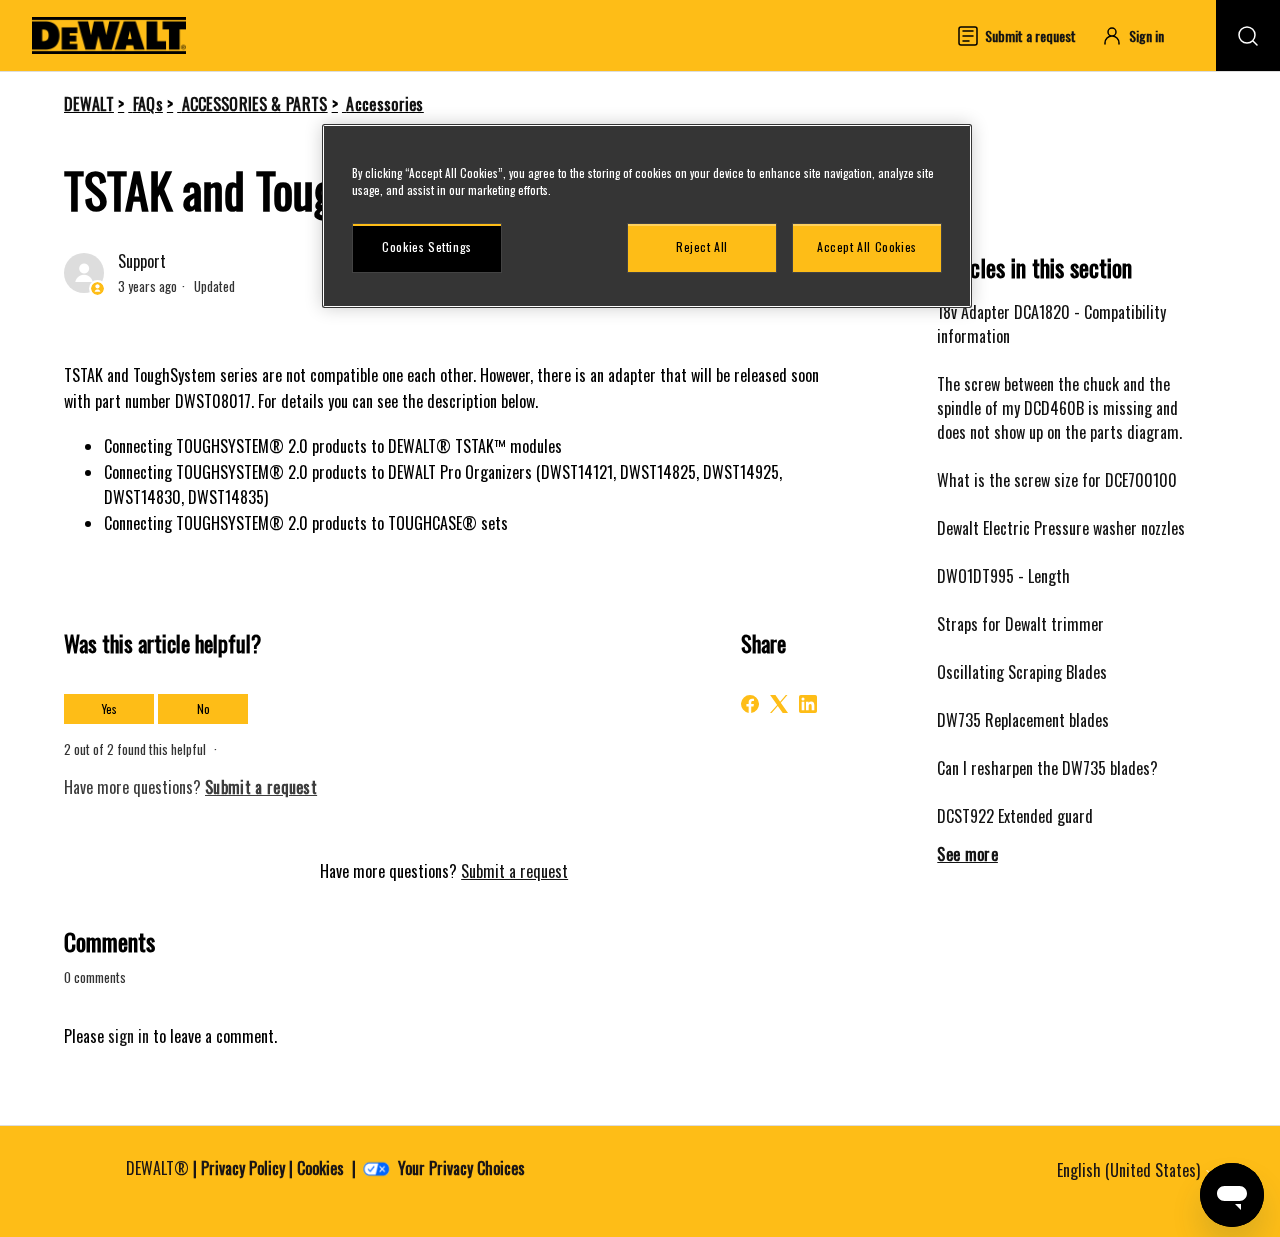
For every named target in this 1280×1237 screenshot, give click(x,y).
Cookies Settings (427, 246)
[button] (1142, 35)
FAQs (148, 104)
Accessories (385, 104)
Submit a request (514, 871)
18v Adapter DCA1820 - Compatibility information (1051, 324)
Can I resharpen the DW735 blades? (1047, 768)
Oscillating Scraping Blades (1022, 672)
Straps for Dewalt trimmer (1020, 624)
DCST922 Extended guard (1015, 816)
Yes (109, 708)
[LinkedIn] (808, 704)
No (203, 708)
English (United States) (1130, 1170)
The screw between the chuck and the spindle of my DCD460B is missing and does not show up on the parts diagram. (1059, 408)
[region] (647, 216)
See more (967, 854)
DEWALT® (157, 1168)
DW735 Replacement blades (1023, 720)
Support (142, 261)
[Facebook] (750, 704)
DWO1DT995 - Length (1003, 576)
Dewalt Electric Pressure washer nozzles (1061, 528)
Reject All (702, 246)
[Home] (109, 35)
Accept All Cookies (867, 246)
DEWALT (89, 104)
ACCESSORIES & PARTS (255, 104)
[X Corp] (779, 704)
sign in (128, 1036)
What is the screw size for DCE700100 (1057, 480)
